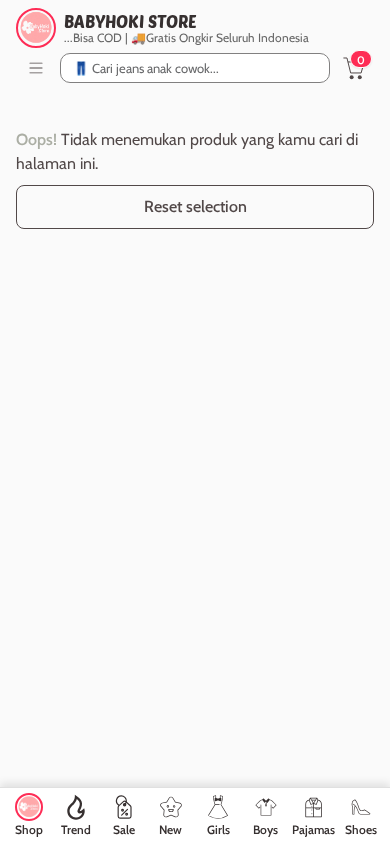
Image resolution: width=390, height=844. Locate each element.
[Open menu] (36, 68)
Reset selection (195, 206)
